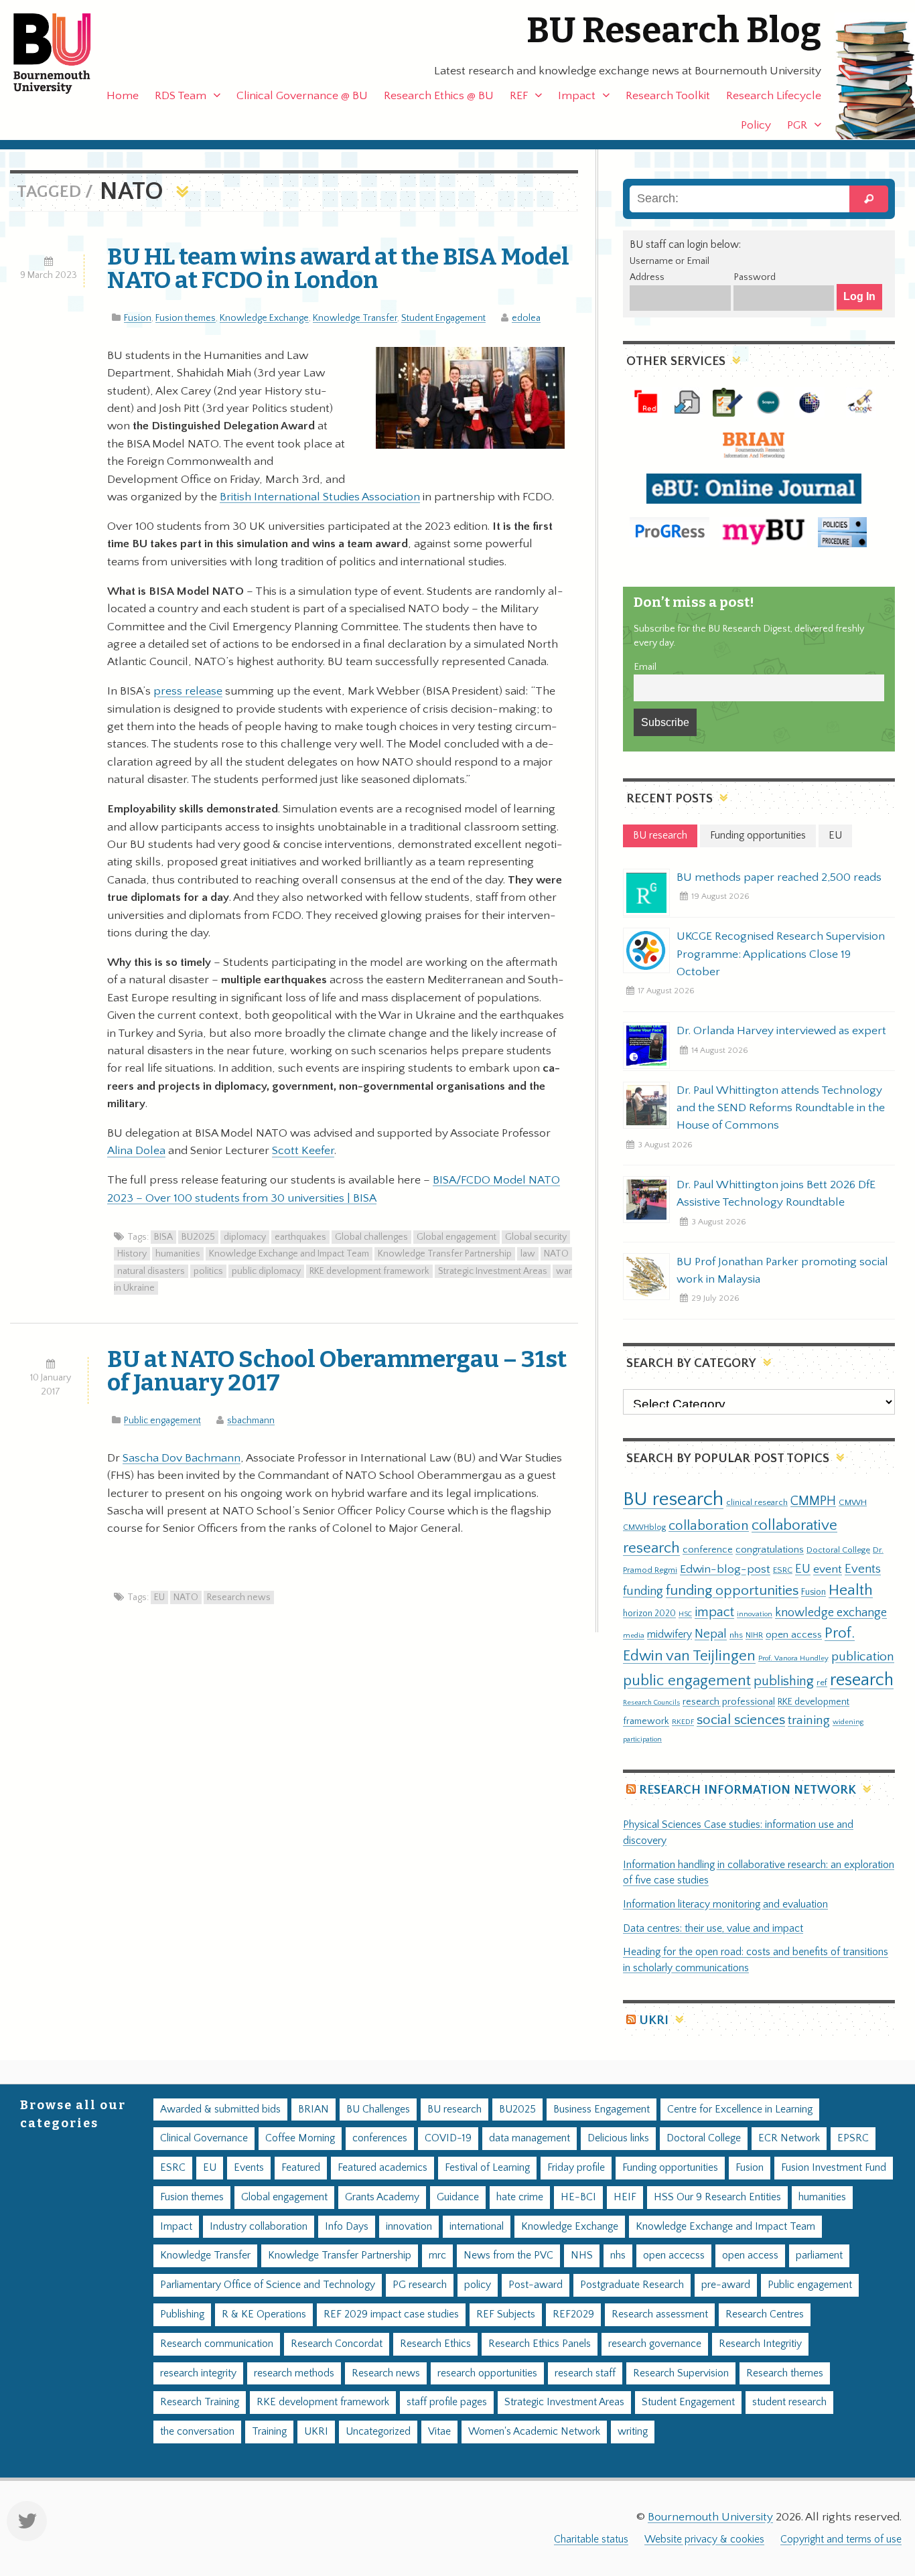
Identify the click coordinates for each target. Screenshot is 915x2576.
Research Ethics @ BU (439, 96)
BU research (673, 1499)
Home (123, 96)
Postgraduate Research (632, 2285)
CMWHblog (644, 1527)
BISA (163, 1237)
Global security (536, 1237)
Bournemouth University (64, 54)
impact (714, 1612)
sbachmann (251, 1421)
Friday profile (576, 2168)
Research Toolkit (668, 96)
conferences (380, 2138)
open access (794, 1635)
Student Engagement (443, 318)
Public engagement (162, 1421)
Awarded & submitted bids (220, 2109)
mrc (437, 2256)
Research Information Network (748, 1790)
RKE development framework (369, 1271)
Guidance (458, 2197)
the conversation (197, 2432)
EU (159, 1597)
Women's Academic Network (534, 2432)
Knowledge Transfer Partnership (445, 1254)
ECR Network (789, 2138)
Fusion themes (186, 318)
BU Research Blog (674, 30)
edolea (526, 318)
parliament (819, 2256)
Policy (756, 125)
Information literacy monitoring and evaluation (725, 1905)
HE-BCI (578, 2197)
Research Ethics (435, 2344)
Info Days (347, 2227)
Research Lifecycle (774, 96)
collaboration (709, 1526)
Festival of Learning (487, 2168)
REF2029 (573, 2314)
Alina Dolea (136, 1151)
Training (269, 2432)
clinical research (757, 1502)
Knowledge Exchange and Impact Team (289, 1254)
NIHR (754, 1635)
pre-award (726, 2285)
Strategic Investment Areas (493, 1271)
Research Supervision (681, 2373)
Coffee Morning (300, 2138)
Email (645, 667)
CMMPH (813, 1501)
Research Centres (765, 2314)
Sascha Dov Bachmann (182, 1458)
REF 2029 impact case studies (391, 2314)
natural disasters (151, 1271)
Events (863, 1569)
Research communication (217, 2344)
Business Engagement (602, 2109)
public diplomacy (266, 1271)
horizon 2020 (649, 1614)
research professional (729, 1702)
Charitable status (591, 2539)
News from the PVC (508, 2256)
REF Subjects (506, 2314)
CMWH (853, 1502)
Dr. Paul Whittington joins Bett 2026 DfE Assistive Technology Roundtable (776, 1194)
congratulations (770, 1550)
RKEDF (683, 1722)
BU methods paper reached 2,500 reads (779, 877)
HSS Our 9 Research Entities (717, 2197)
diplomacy (245, 1237)
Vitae (439, 2432)
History (132, 1254)
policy (478, 2285)
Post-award (536, 2285)
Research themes (785, 2373)
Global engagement (456, 1237)
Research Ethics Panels (540, 2344)
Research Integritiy (760, 2344)
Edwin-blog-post (725, 1569)
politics (208, 1271)
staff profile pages (447, 2402)
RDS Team (181, 96)
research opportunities (487, 2373)
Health (851, 1590)
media (634, 1635)
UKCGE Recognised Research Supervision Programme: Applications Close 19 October (781, 954)
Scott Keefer (303, 1151)
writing (633, 2432)
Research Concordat (337, 2344)
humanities (178, 1254)
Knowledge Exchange (264, 318)
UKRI (654, 2020)
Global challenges (371, 1237)
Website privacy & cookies (704, 2539)
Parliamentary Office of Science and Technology (268, 2285)
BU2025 (198, 1237)
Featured (301, 2168)
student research (789, 2402)
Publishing (182, 2314)
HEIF (625, 2197)
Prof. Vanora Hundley (793, 1658)
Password (755, 277)
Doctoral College (838, 1550)
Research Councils (651, 1703)
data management (530, 2138)
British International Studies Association (320, 497)
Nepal (711, 1634)
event (828, 1569)
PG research (420, 2285)
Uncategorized (378, 2432)
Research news (239, 1597)
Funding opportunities (670, 2168)
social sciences (741, 1720)
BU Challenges (378, 2109)
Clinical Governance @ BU (302, 96)
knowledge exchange (831, 1613)
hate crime (520, 2197)
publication (863, 1656)
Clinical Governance (204, 2138)
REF (519, 96)
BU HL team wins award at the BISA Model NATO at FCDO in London (338, 268)
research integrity (198, 2373)
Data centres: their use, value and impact (713, 1929)
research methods (294, 2373)
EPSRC (853, 2138)
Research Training (200, 2402)
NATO (556, 1254)
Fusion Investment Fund (834, 2168)
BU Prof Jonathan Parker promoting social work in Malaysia (782, 1271)
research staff (585, 2373)
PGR (797, 125)
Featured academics (382, 2168)
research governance (655, 2344)
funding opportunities (732, 1591)
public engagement (687, 1681)
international (477, 2227)
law (528, 1254)
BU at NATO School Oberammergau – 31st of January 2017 (337, 1371)
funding (643, 1591)
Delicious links (618, 2138)
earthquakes (300, 1237)
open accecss (674, 2256)
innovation (755, 1614)
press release (188, 691)
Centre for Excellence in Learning (740, 2109)
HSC (685, 1614)
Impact (577, 96)
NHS (582, 2256)
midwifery (670, 1635)
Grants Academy (382, 2197)
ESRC (783, 1570)
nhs (736, 1635)
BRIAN (313, 2109)
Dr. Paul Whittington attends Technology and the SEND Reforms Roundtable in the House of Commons (781, 1108)
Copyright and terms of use (841, 2539)
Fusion (138, 318)
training (809, 1720)
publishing (784, 1681)
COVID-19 (448, 2138)
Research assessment (660, 2314)
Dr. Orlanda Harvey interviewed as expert (781, 1031)
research (862, 1680)
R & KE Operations (264, 2314)
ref (822, 1683)
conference (708, 1550)
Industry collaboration (259, 2227)
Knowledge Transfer (355, 318)
